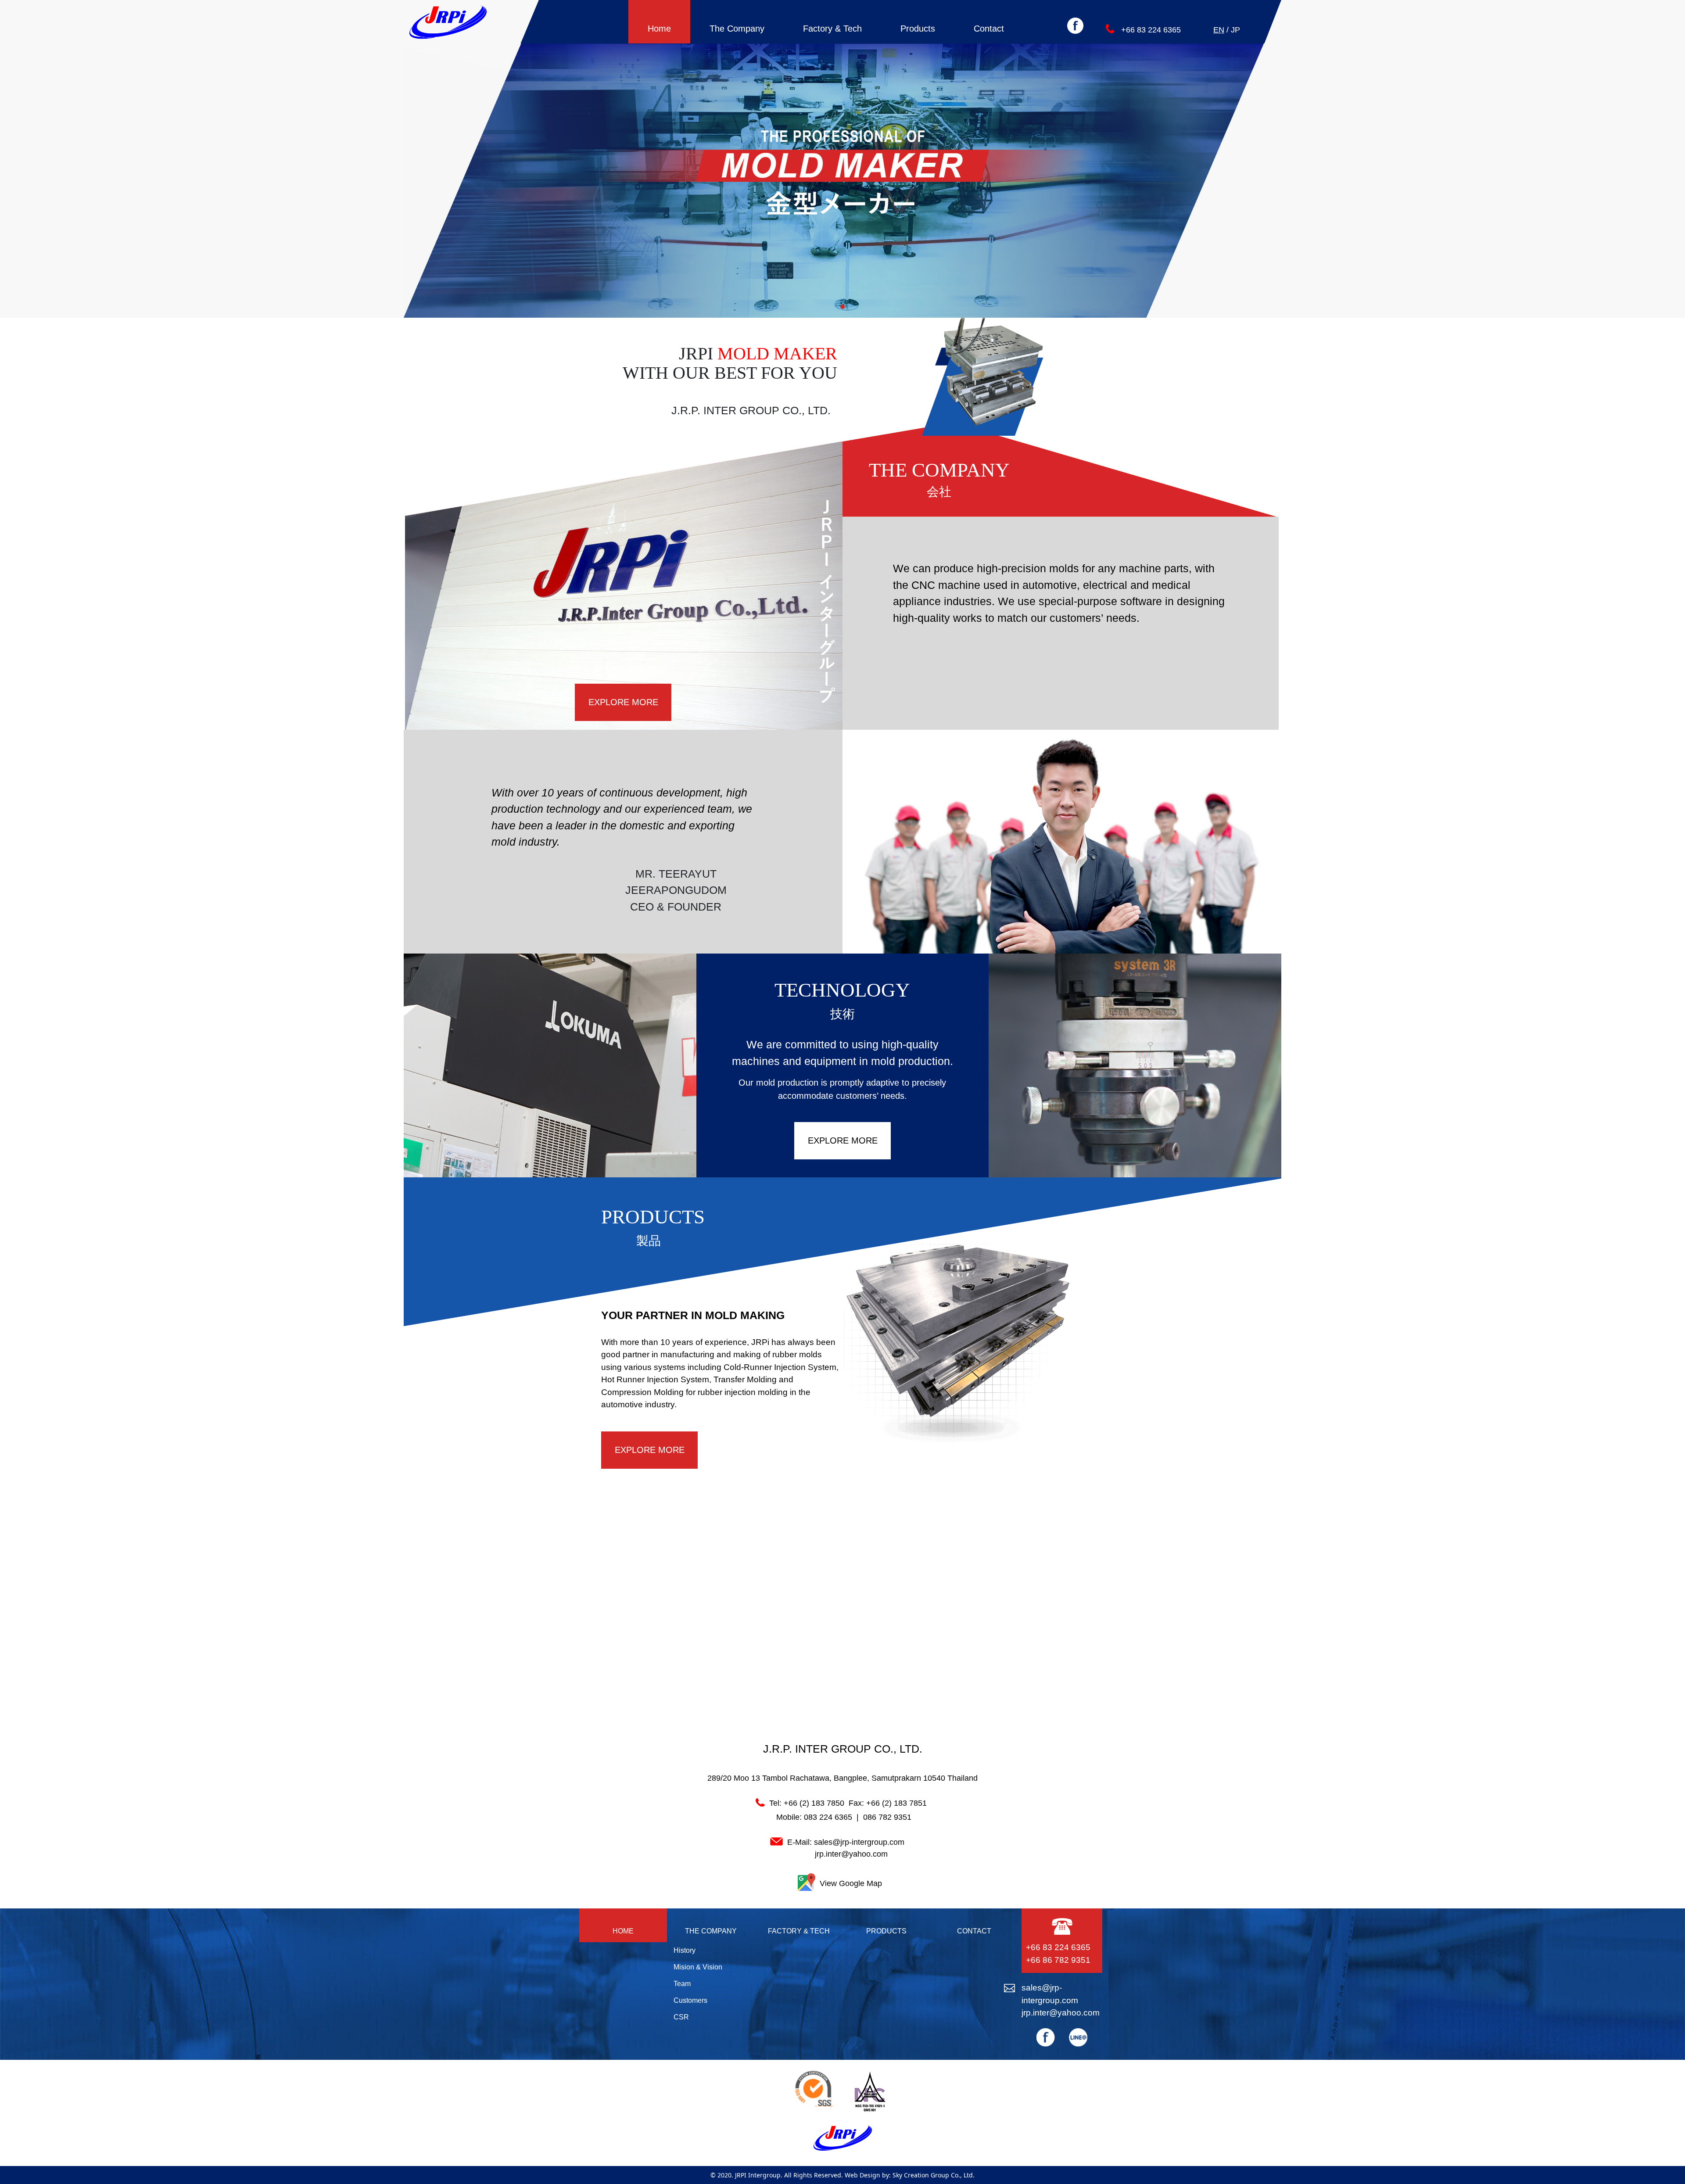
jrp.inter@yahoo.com (851, 1854)
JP (1235, 30)
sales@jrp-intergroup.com (859, 1842)
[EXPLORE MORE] (649, 1440)
